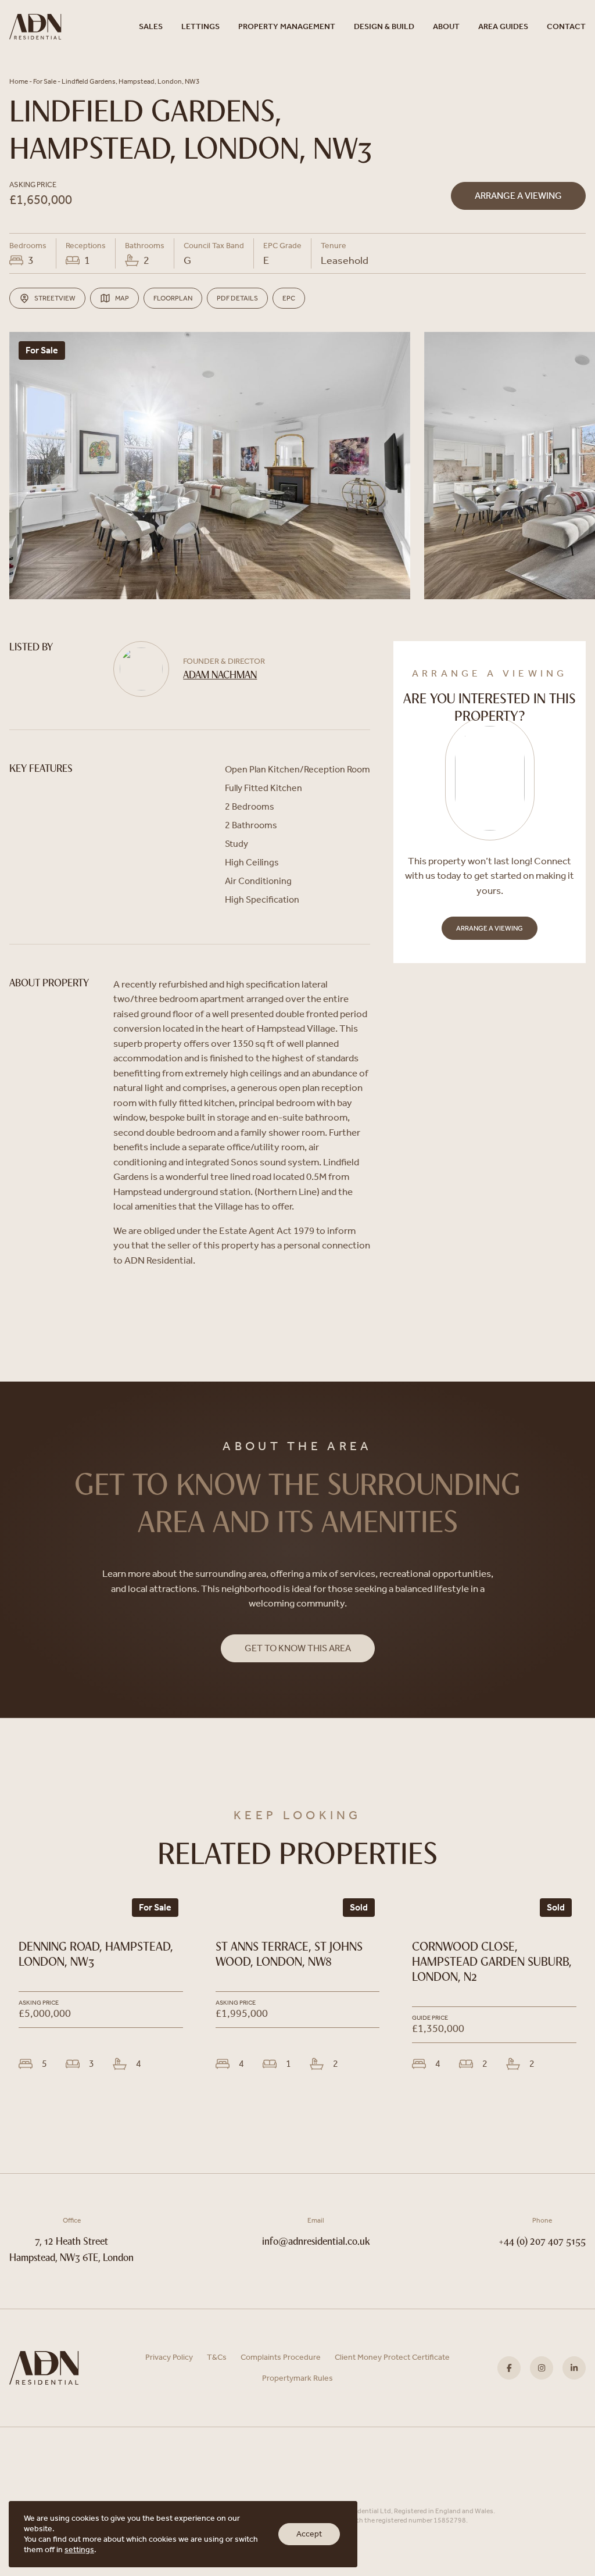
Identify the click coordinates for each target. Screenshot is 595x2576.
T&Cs (217, 2357)
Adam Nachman (220, 676)
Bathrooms (145, 246)
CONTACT (566, 26)
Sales (151, 26)
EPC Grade (282, 246)
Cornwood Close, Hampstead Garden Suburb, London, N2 (492, 1963)
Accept (309, 2534)
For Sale (45, 81)
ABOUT (446, 26)
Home (19, 81)
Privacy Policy (169, 2357)
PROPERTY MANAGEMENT (287, 26)
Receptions (86, 246)
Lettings (200, 26)
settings (79, 2550)
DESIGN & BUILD (384, 26)
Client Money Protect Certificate (392, 2357)
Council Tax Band (214, 246)
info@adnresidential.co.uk (316, 2242)
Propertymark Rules (297, 2378)
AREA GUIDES (503, 26)
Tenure (334, 246)
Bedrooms (28, 246)
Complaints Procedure (281, 2357)
